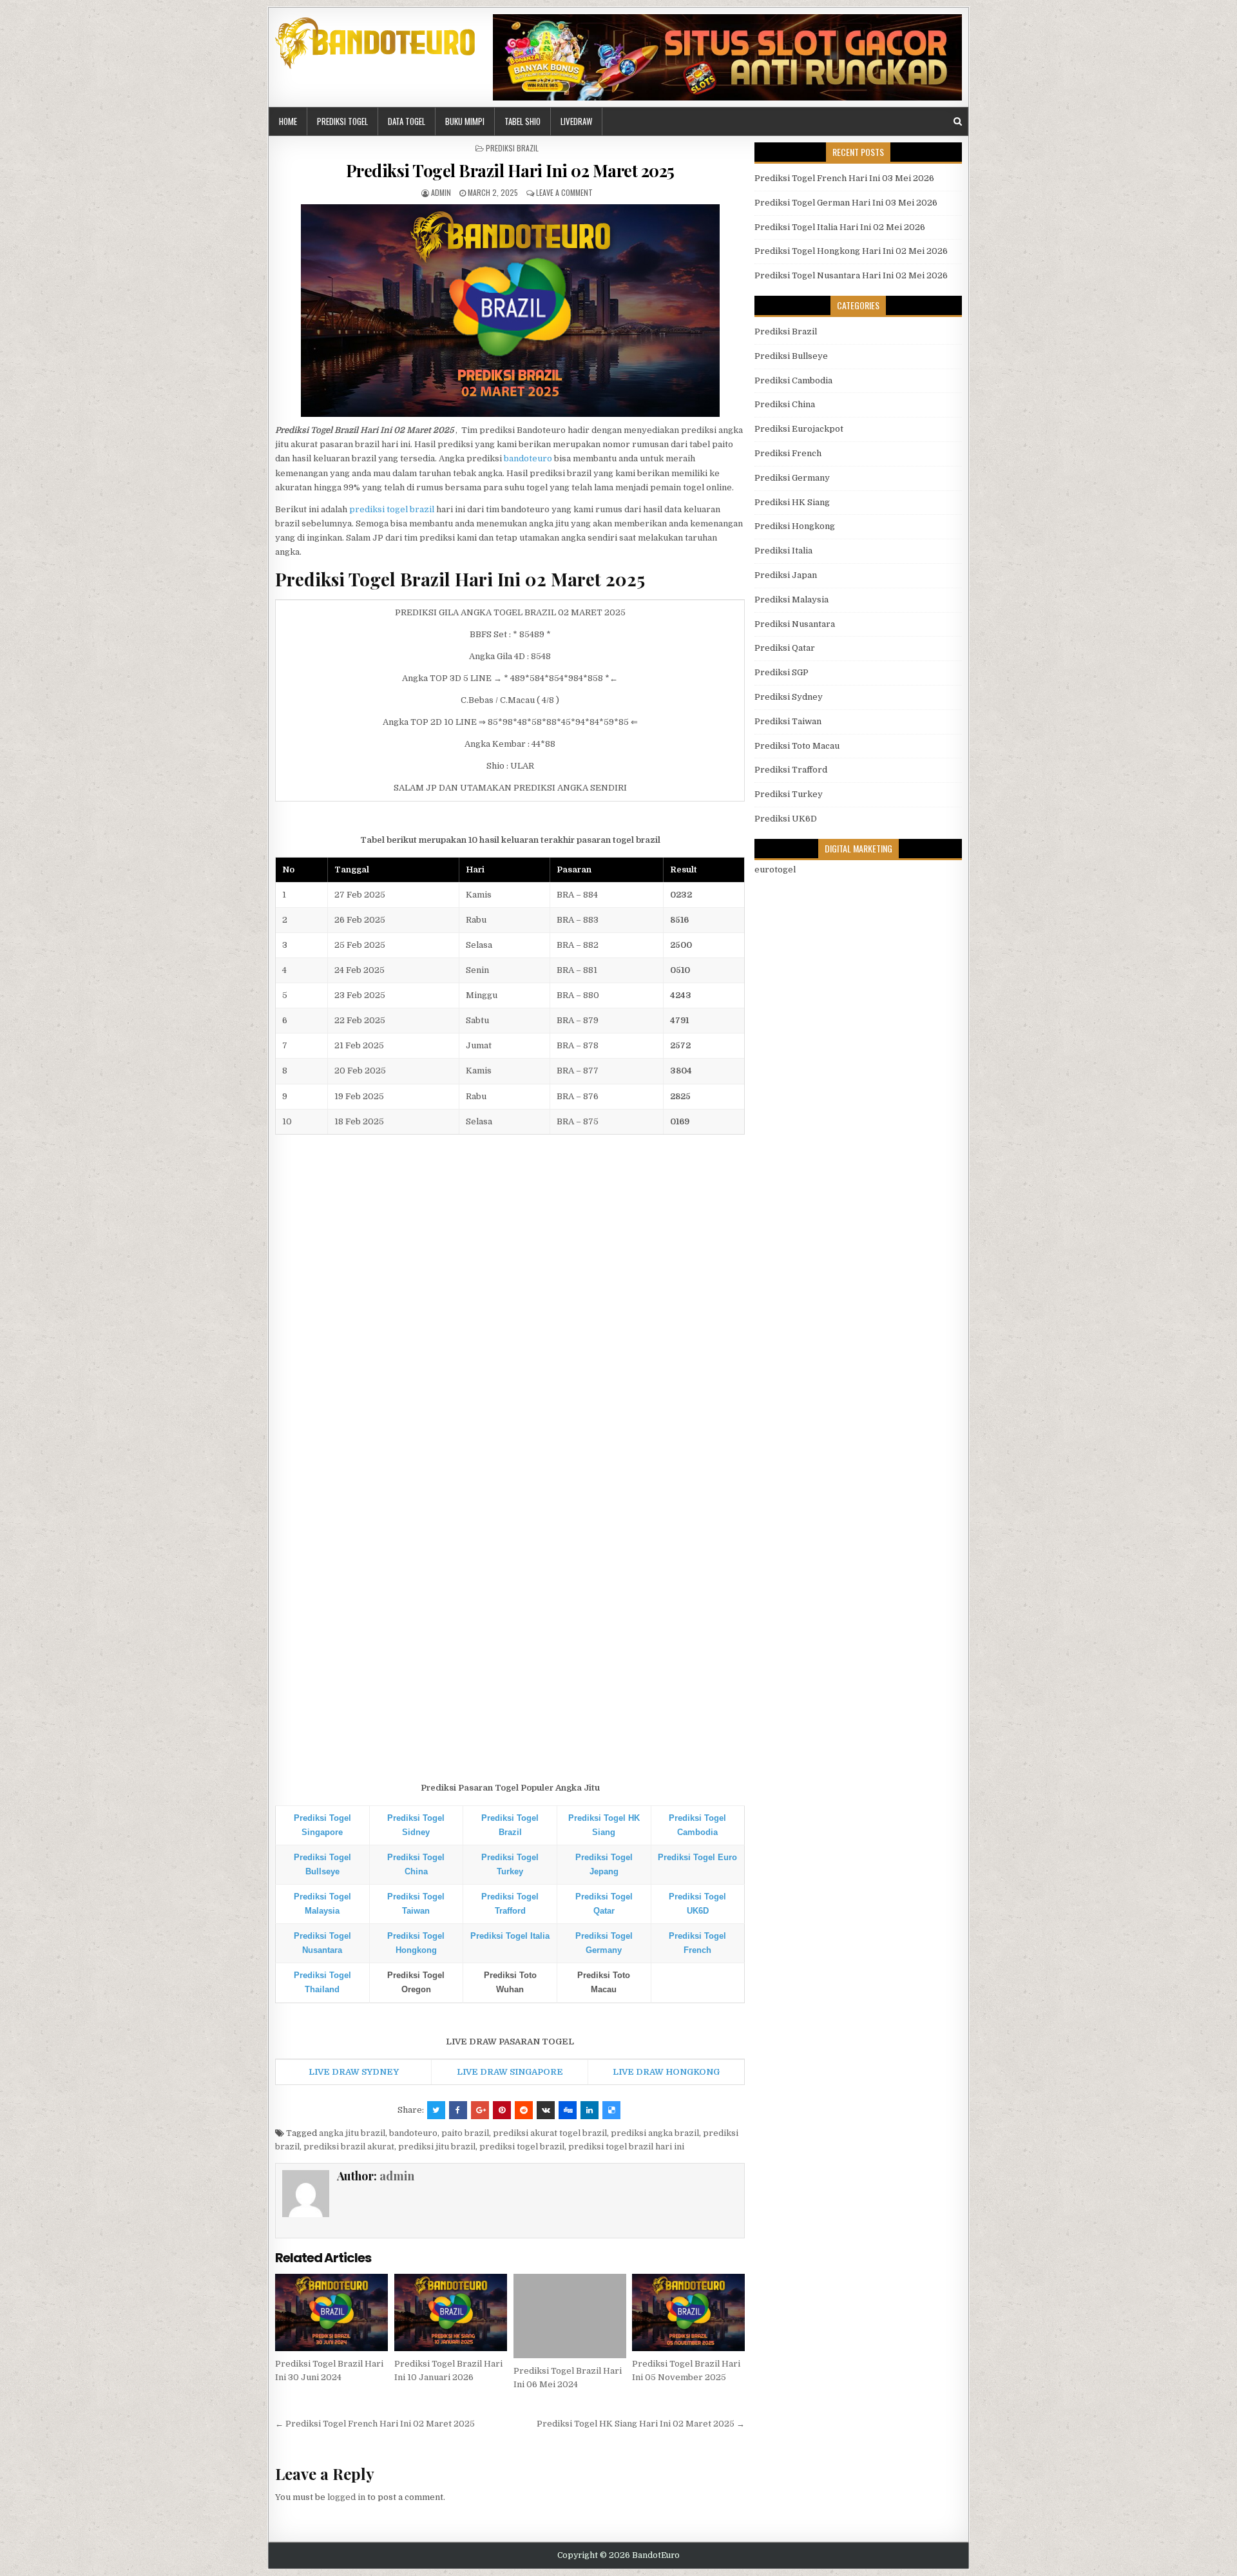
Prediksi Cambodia (793, 380)
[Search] (958, 121)
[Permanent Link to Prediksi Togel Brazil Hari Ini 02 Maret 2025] (510, 311)
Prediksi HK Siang (792, 502)
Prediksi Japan (786, 575)
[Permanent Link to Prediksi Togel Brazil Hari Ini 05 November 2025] (688, 2312)
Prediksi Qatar (785, 648)
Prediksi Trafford (791, 770)
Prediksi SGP (782, 672)
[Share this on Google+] (480, 2110)
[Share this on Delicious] (611, 2110)
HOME (288, 121)
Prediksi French (788, 453)
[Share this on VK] (546, 2110)
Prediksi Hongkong (795, 526)
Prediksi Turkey (789, 794)
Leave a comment (564, 192)
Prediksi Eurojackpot (799, 429)
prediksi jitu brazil (437, 2147)
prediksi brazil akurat (349, 2147)
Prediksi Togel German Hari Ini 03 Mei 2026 (846, 203)
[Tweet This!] (436, 2110)
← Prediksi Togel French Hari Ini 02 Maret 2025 (375, 2424)
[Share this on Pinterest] (502, 2110)
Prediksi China (785, 404)
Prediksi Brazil (512, 148)
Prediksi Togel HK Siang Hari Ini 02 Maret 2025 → (641, 2424)
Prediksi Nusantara (795, 624)
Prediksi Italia (783, 551)
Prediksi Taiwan (788, 721)
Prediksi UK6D (786, 819)
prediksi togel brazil (392, 509)
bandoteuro (528, 458)
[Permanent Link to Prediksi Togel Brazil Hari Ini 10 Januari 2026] (451, 2312)
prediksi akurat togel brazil (550, 2133)
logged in (346, 2497)
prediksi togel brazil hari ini (626, 2147)
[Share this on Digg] (568, 2110)
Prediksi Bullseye (791, 356)
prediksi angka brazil (655, 2133)
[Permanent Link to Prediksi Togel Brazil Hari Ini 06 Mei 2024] (570, 2316)
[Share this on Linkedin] (590, 2110)
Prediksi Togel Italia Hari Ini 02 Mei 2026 (840, 227)
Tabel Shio (523, 121)
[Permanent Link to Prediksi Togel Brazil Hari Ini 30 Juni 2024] (331, 2312)
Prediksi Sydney (789, 697)
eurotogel (775, 870)
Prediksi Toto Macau (797, 746)
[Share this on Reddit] (524, 2110)
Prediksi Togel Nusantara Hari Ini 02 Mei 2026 (851, 275)
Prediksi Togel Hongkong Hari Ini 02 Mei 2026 (851, 251)
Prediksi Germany (792, 478)
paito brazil (465, 2133)
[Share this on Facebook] (458, 2110)
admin (441, 192)
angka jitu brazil (352, 2133)
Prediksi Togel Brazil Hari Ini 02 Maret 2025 (510, 170)
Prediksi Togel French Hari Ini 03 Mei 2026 (844, 178)
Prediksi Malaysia (791, 600)
